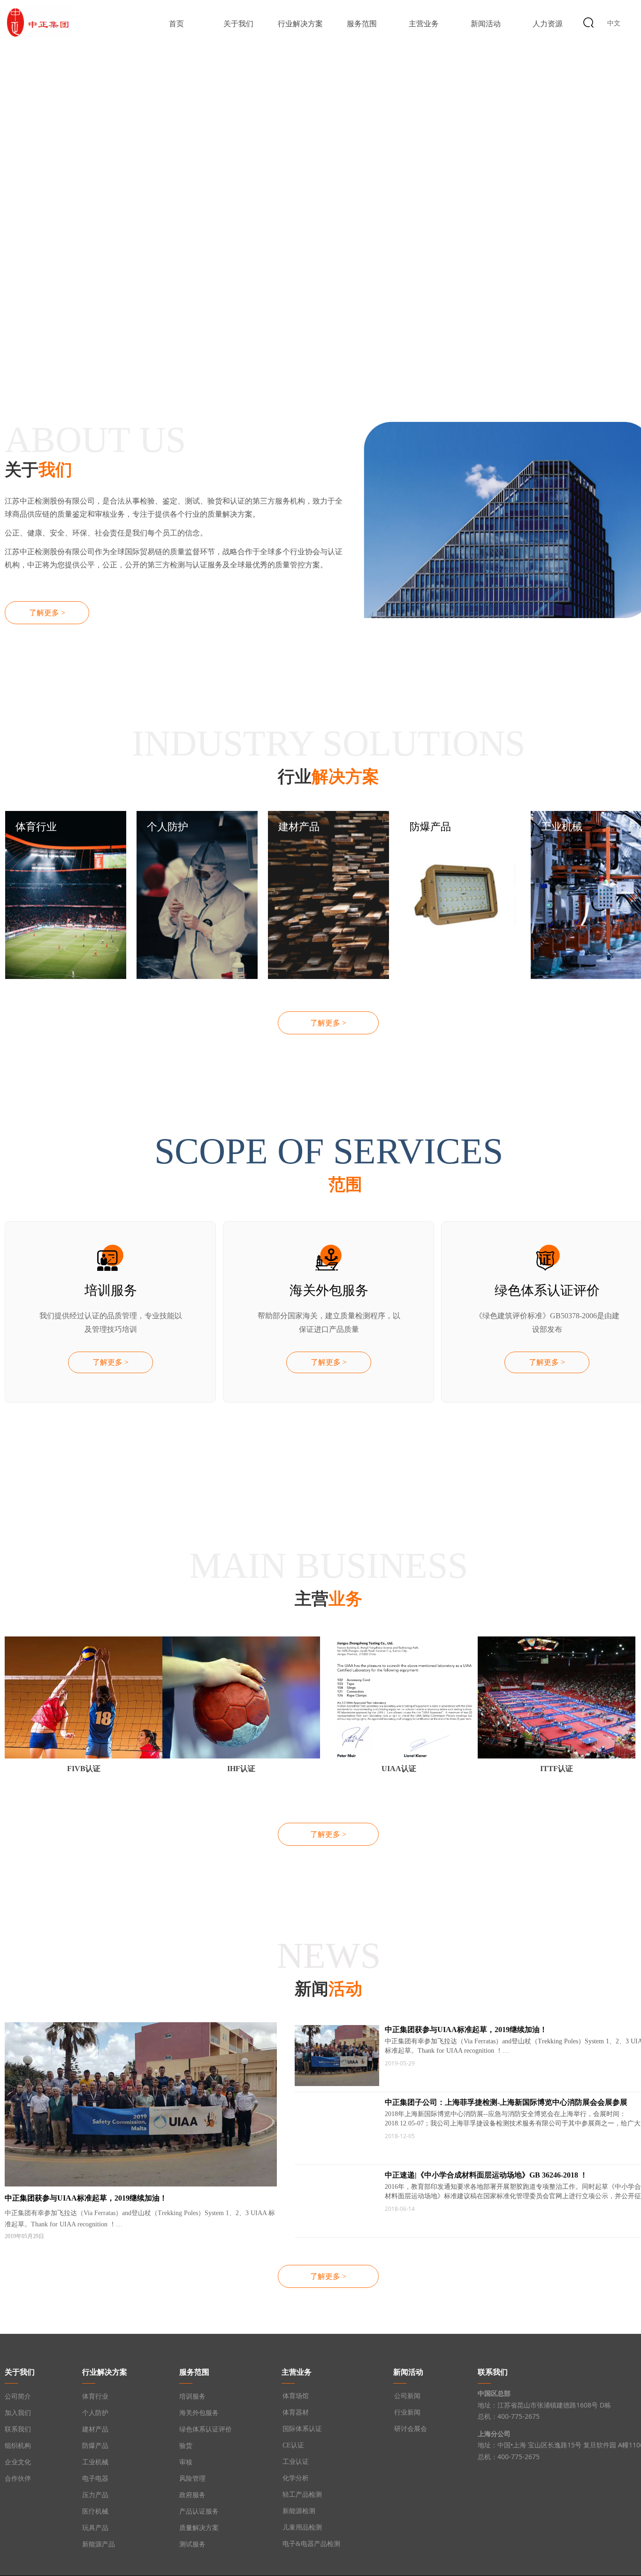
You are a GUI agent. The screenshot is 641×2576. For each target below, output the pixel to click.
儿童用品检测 (302, 2527)
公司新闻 (407, 2396)
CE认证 (293, 2445)
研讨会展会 (411, 2429)
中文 (614, 23)
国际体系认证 (302, 2429)
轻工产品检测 (302, 2495)
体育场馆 (296, 2396)
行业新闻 (407, 2412)
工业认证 (296, 2462)
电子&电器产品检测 (311, 2544)
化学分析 (296, 2478)
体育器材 (296, 2412)
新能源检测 (299, 2511)
